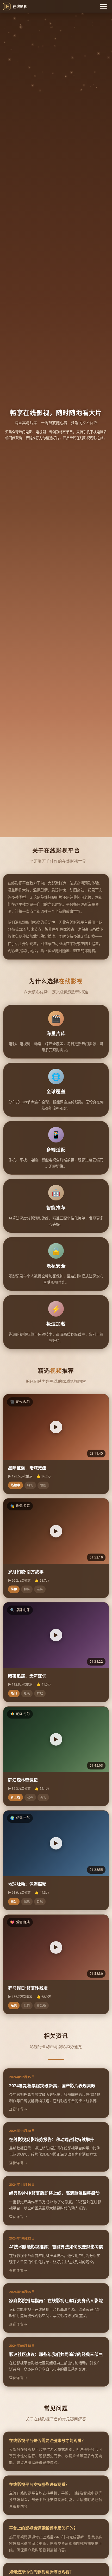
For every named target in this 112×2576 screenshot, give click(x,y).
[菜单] (103, 6)
